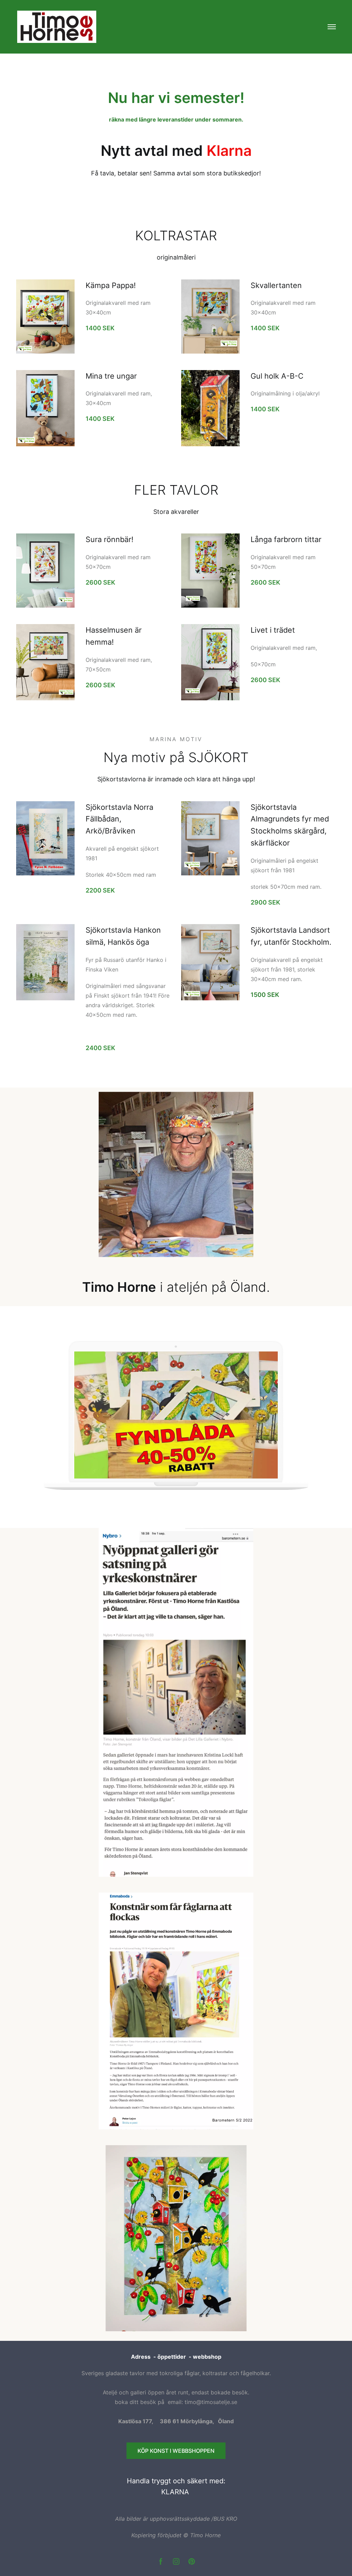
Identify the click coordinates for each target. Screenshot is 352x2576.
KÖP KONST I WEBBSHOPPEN (176, 2451)
